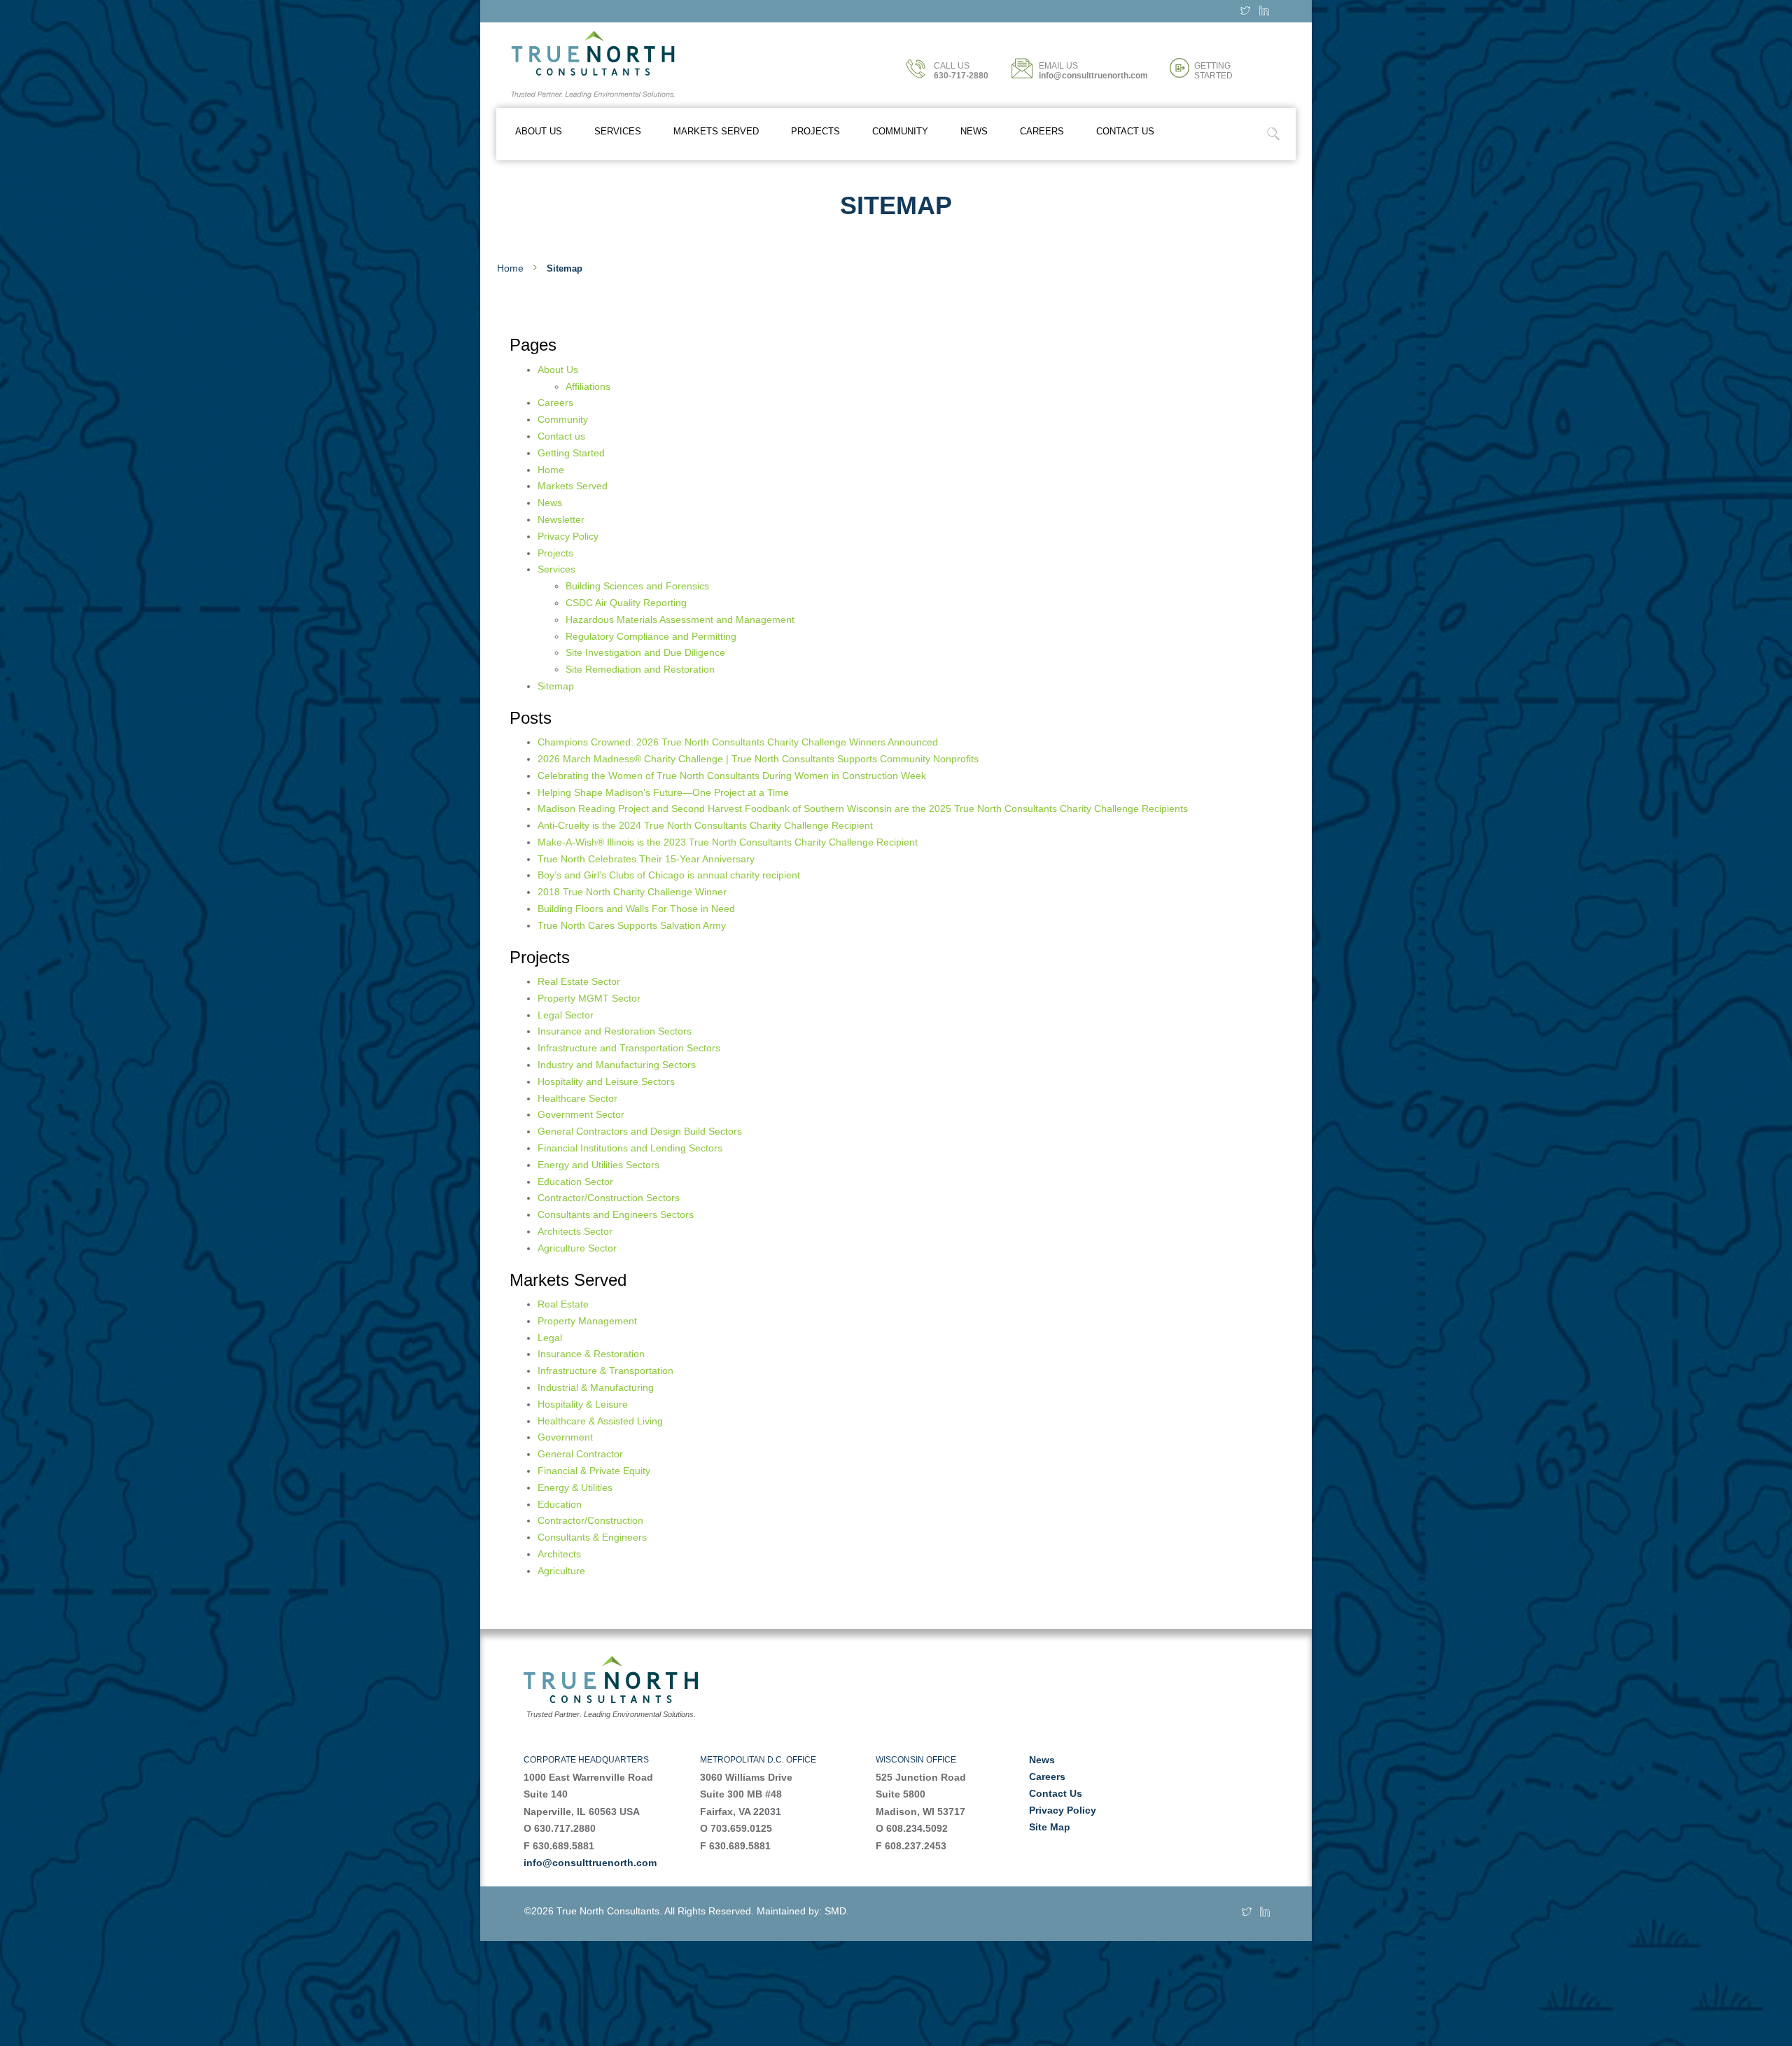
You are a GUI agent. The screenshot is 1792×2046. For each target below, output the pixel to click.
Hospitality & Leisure (583, 1404)
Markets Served (716, 131)
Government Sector (581, 1114)
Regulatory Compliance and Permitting (651, 636)
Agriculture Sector (577, 1248)
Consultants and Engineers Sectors (616, 1214)
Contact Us (1056, 1793)
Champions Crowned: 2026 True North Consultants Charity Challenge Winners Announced (738, 742)
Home (510, 268)
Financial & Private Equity (594, 1471)
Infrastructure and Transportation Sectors (629, 1048)
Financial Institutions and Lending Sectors (630, 1148)
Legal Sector (566, 1015)
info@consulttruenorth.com (590, 1863)
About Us (539, 131)
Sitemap (556, 686)
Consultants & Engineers (592, 1537)
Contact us (1125, 131)
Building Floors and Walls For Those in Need (636, 909)
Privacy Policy (568, 536)
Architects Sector (575, 1231)
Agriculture (561, 1571)
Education (560, 1504)
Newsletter (561, 519)
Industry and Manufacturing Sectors (617, 1065)
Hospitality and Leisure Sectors (606, 1081)
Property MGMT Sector (589, 998)
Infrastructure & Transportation (605, 1371)
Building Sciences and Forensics (637, 586)
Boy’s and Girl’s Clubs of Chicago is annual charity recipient (669, 875)
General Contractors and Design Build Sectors (640, 1131)
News (974, 131)
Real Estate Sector (579, 981)
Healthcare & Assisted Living (600, 1421)
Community (900, 131)
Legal (550, 1338)
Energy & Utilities (575, 1487)
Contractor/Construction (590, 1520)
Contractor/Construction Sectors (609, 1198)
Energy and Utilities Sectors (598, 1165)
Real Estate (563, 1304)
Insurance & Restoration (591, 1354)
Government (565, 1437)
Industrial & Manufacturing (596, 1387)
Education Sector (575, 1182)
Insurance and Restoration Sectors (615, 1031)
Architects (559, 1554)
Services (618, 131)
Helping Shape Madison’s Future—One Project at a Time (663, 792)
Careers (1042, 131)
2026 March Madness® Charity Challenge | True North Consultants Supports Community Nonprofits (758, 759)
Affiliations (588, 386)
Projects (815, 131)
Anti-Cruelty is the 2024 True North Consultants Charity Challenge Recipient (705, 825)
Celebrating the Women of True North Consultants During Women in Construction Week (732, 776)
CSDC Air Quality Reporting (626, 603)
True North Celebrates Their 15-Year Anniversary (646, 859)
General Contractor (580, 1454)
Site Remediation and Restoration (640, 669)
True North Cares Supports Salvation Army (632, 925)
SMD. (837, 1911)
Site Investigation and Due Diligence (645, 652)
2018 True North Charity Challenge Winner (632, 892)
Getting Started (571, 453)
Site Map (1050, 1827)
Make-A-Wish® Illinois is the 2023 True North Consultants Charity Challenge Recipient (728, 842)
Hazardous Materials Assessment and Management (680, 619)
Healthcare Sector (577, 1098)
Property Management (587, 1321)
